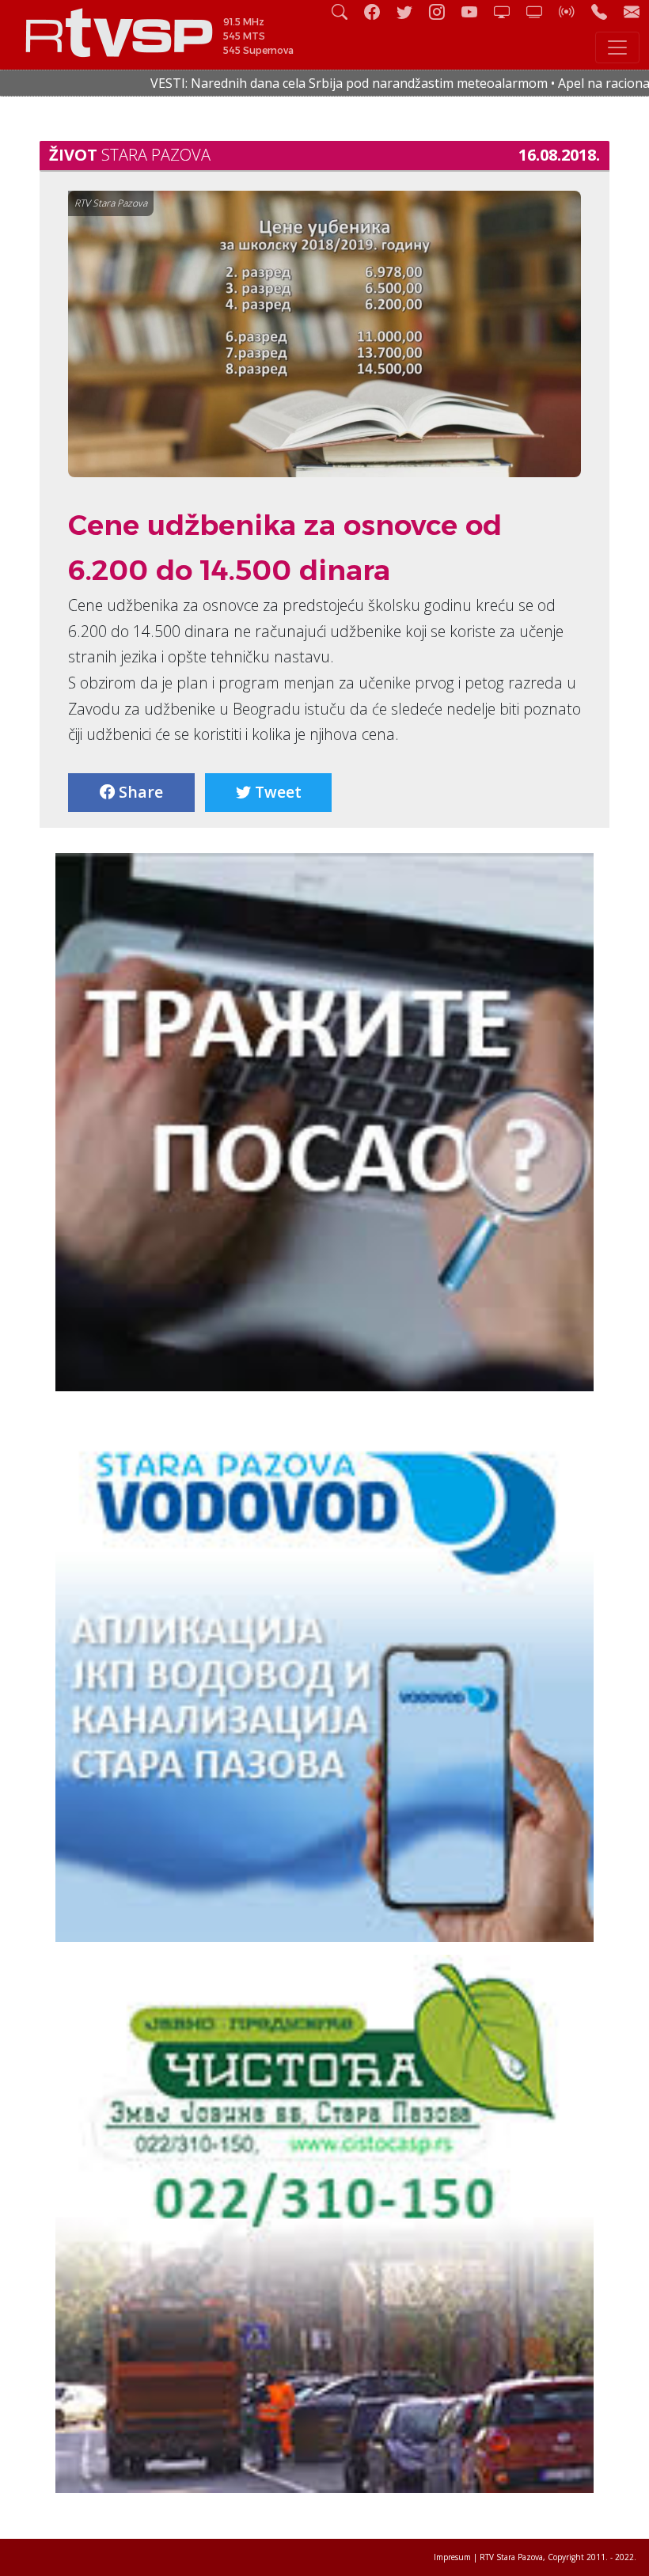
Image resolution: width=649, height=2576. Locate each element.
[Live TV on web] (541, 11)
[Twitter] (411, 11)
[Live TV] (508, 11)
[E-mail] (632, 11)
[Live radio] (573, 11)
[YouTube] (476, 11)
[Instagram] (443, 11)
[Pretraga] (346, 11)
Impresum (452, 2557)
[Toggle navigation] (617, 47)
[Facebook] (378, 11)
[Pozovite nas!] (605, 11)
